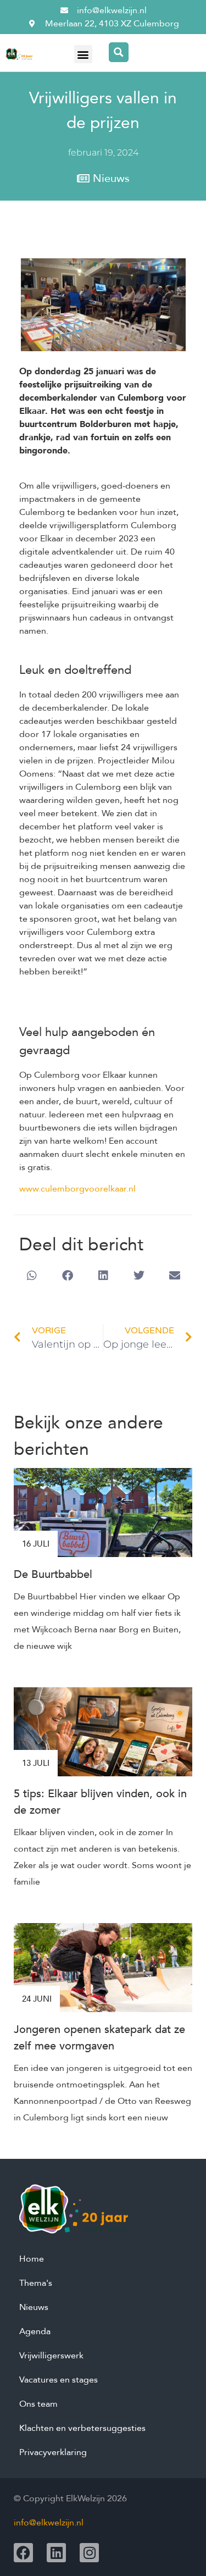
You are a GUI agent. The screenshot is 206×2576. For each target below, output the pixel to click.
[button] (83, 54)
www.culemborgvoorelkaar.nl (77, 1189)
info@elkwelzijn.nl (49, 2523)
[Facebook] (23, 2553)
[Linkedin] (56, 2553)
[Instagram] (89, 2553)
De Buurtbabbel (53, 1574)
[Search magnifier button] (119, 52)
